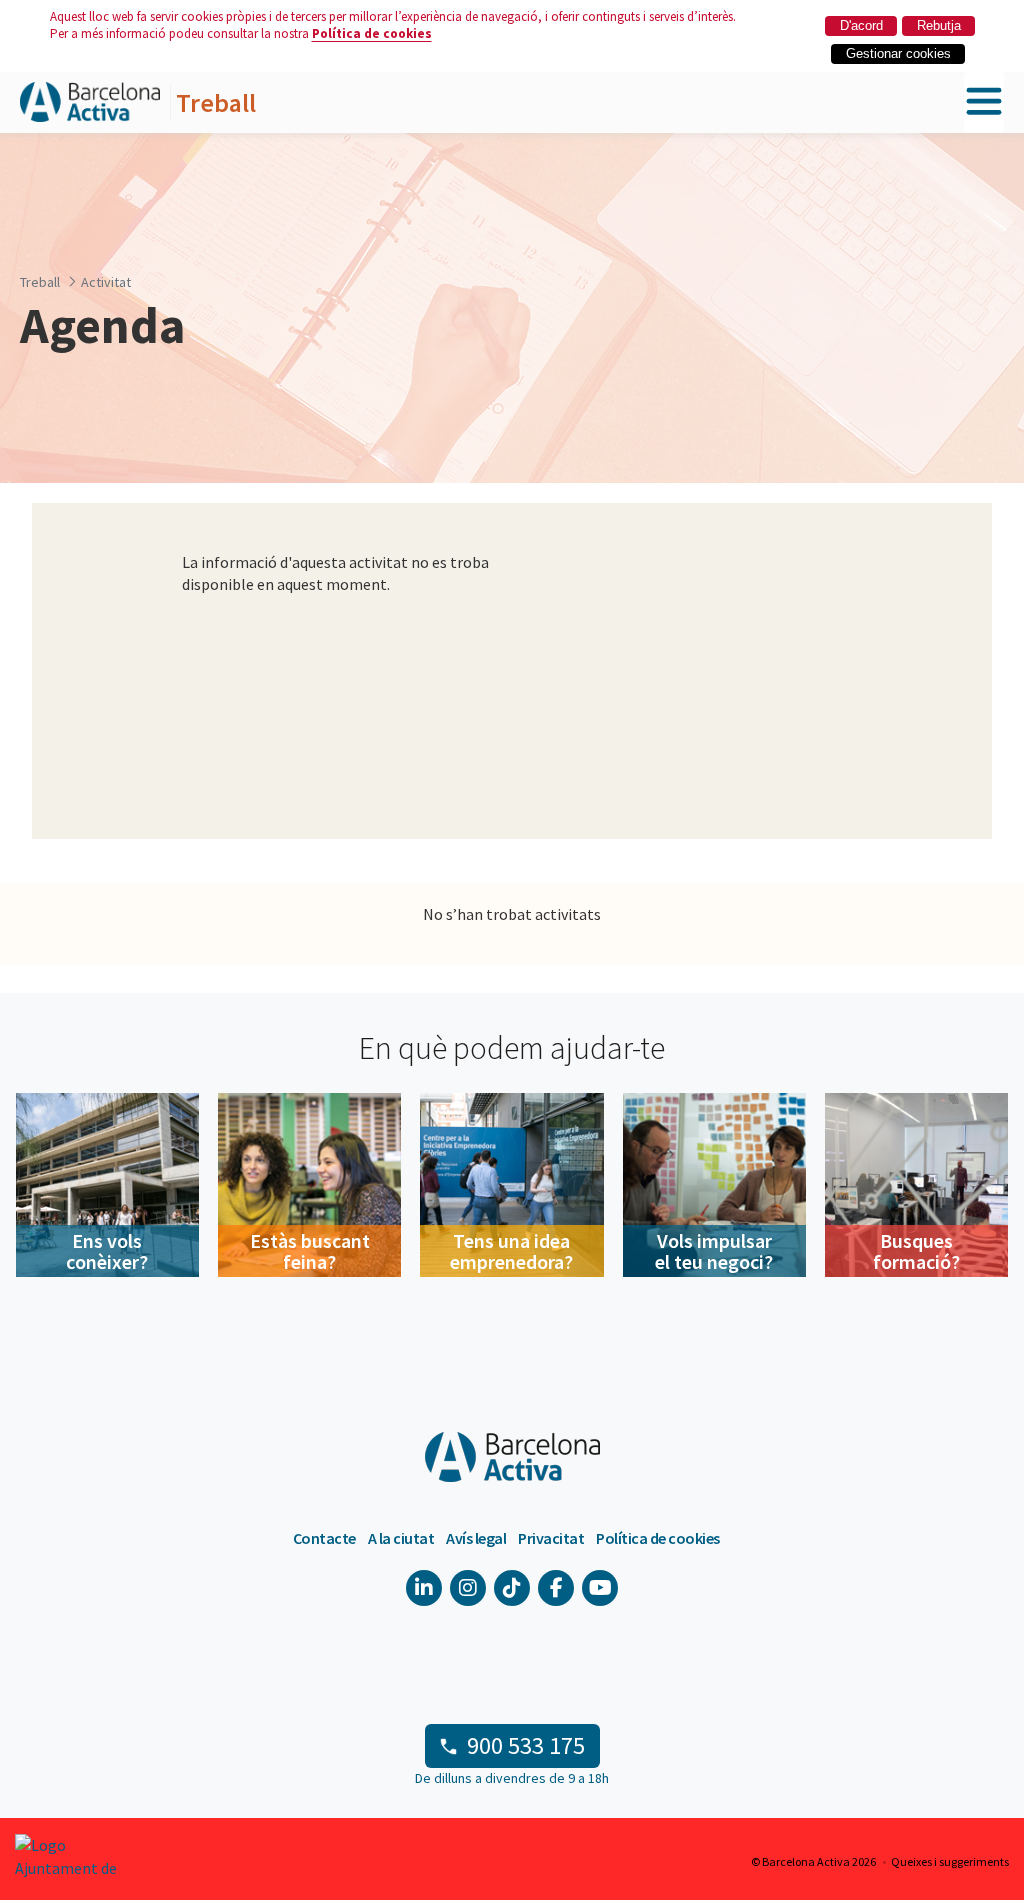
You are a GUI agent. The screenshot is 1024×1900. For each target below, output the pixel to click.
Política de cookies (372, 33)
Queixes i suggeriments (950, 1861)
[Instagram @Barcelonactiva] (468, 1588)
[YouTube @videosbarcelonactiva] (600, 1588)
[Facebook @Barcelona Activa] (556, 1588)
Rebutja (939, 25)
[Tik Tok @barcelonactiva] (512, 1588)
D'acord (861, 25)
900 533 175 (526, 1745)
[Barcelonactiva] (90, 102)
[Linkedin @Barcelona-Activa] (424, 1588)
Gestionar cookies (898, 53)
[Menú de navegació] (984, 102)
